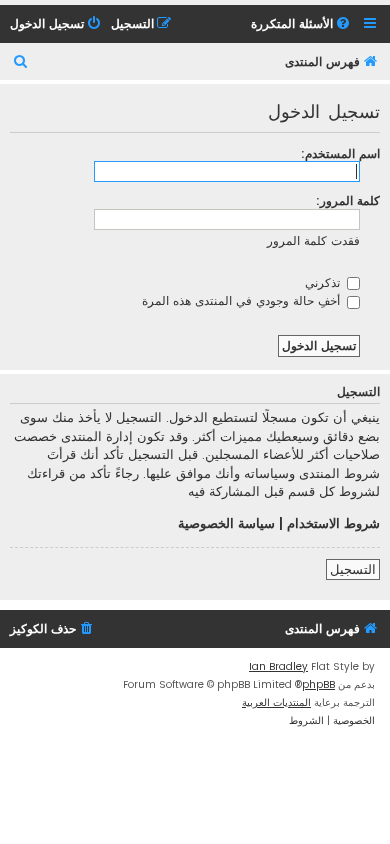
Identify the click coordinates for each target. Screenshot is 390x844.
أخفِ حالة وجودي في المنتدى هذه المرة (243, 300)
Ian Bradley (278, 666)
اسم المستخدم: (340, 153)
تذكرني (324, 282)
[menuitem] (302, 24)
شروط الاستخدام (333, 524)
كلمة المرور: (348, 200)
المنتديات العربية (276, 702)
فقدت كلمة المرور (313, 240)
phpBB (318, 684)
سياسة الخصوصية (226, 524)
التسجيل (353, 569)
